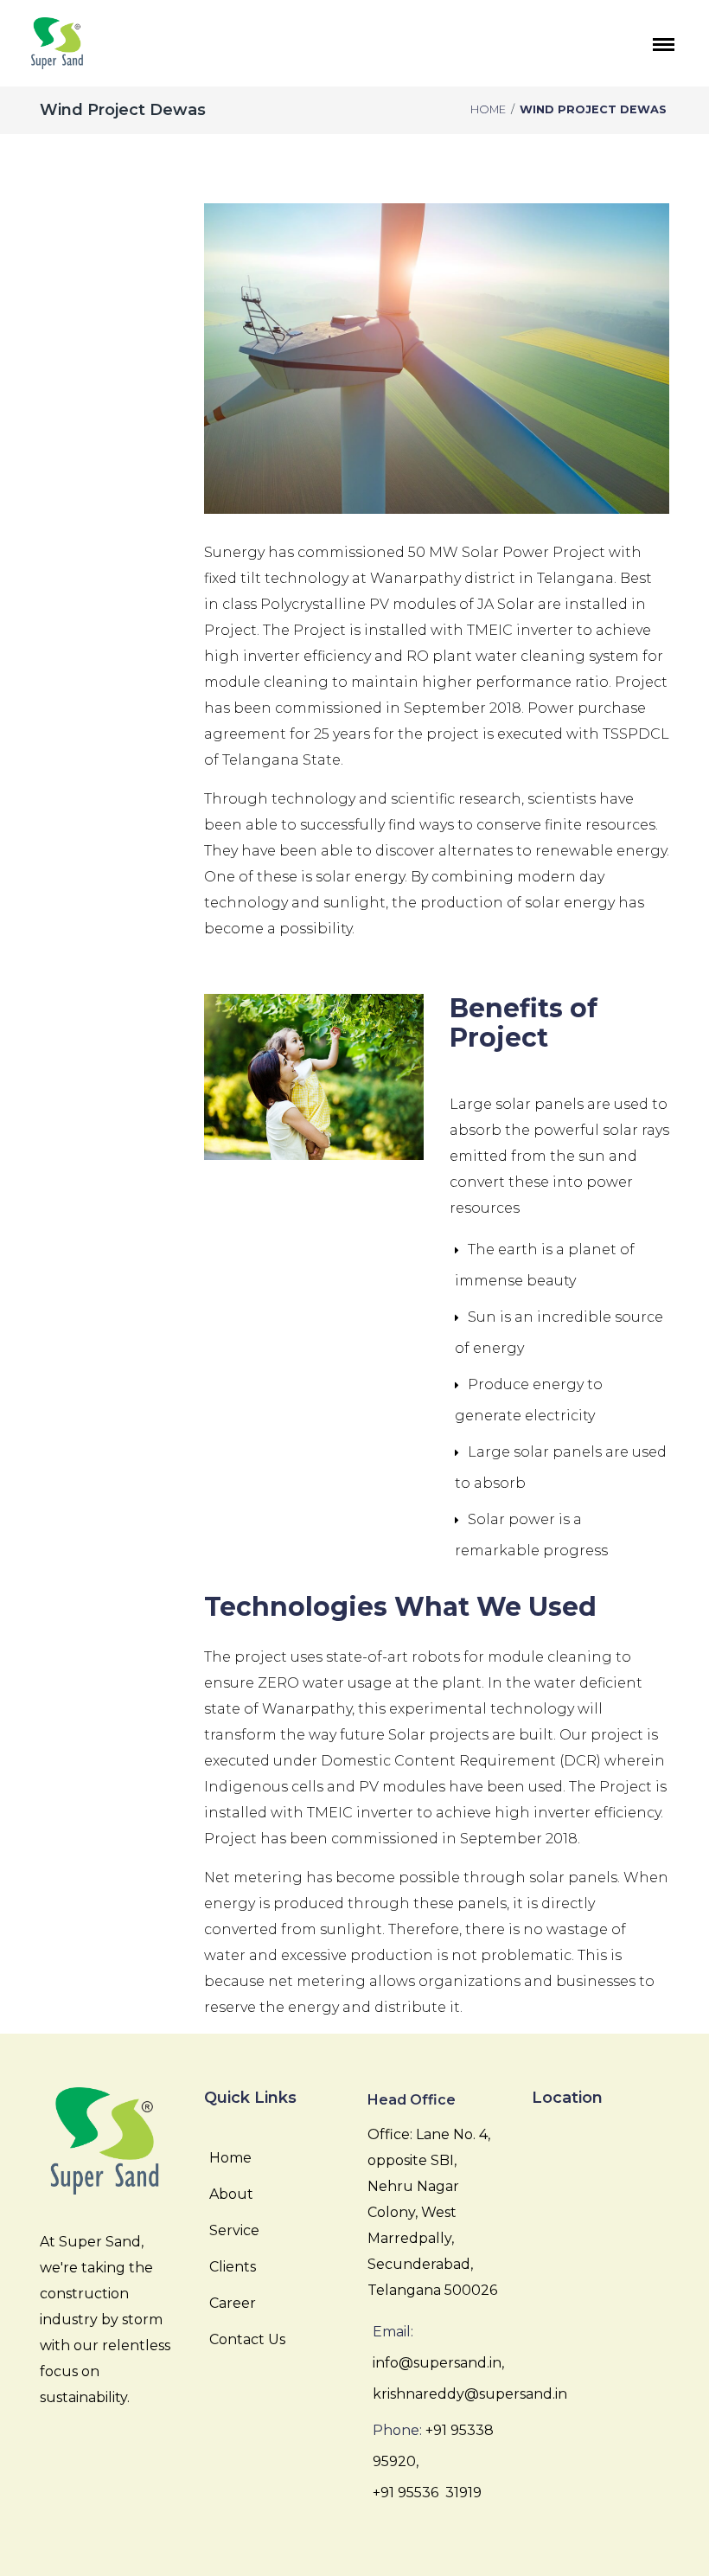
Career (233, 2303)
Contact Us (247, 2339)
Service (234, 2230)
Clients (233, 2267)
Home (488, 109)
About (231, 2194)
